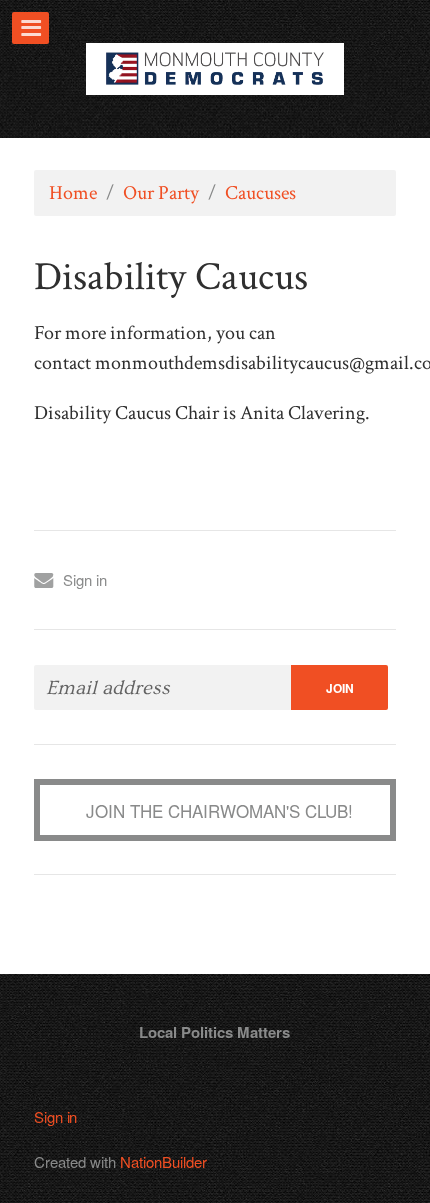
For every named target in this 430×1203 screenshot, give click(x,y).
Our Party (161, 193)
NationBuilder (163, 1161)
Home (73, 193)
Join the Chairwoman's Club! (219, 810)
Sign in (85, 579)
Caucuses (260, 193)
